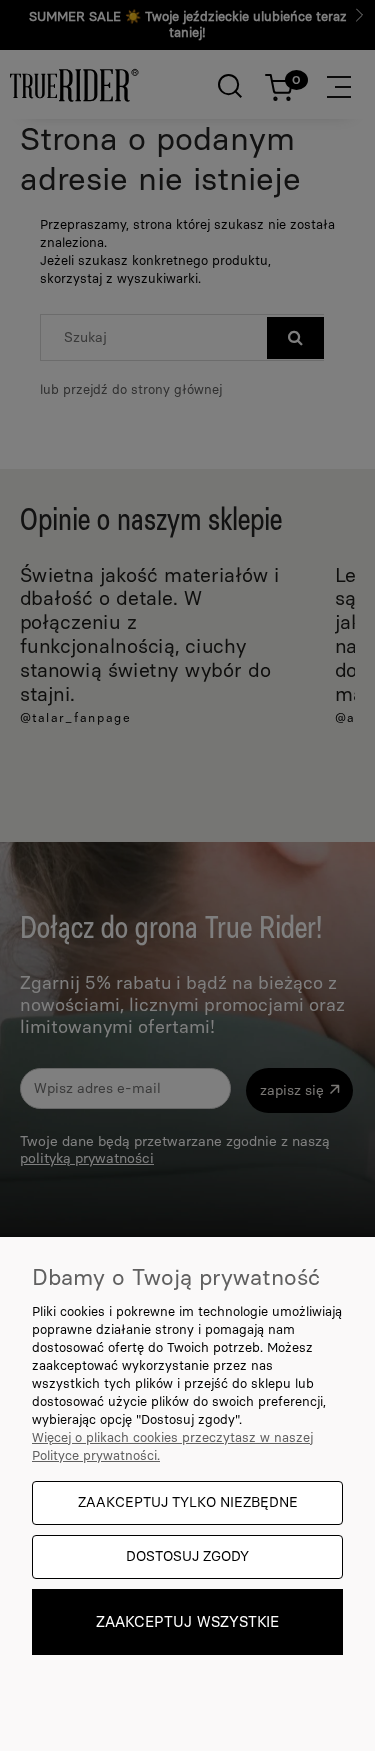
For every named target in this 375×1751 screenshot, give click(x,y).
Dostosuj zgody (187, 1556)
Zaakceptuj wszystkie (187, 1622)
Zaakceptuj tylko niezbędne (188, 1502)
